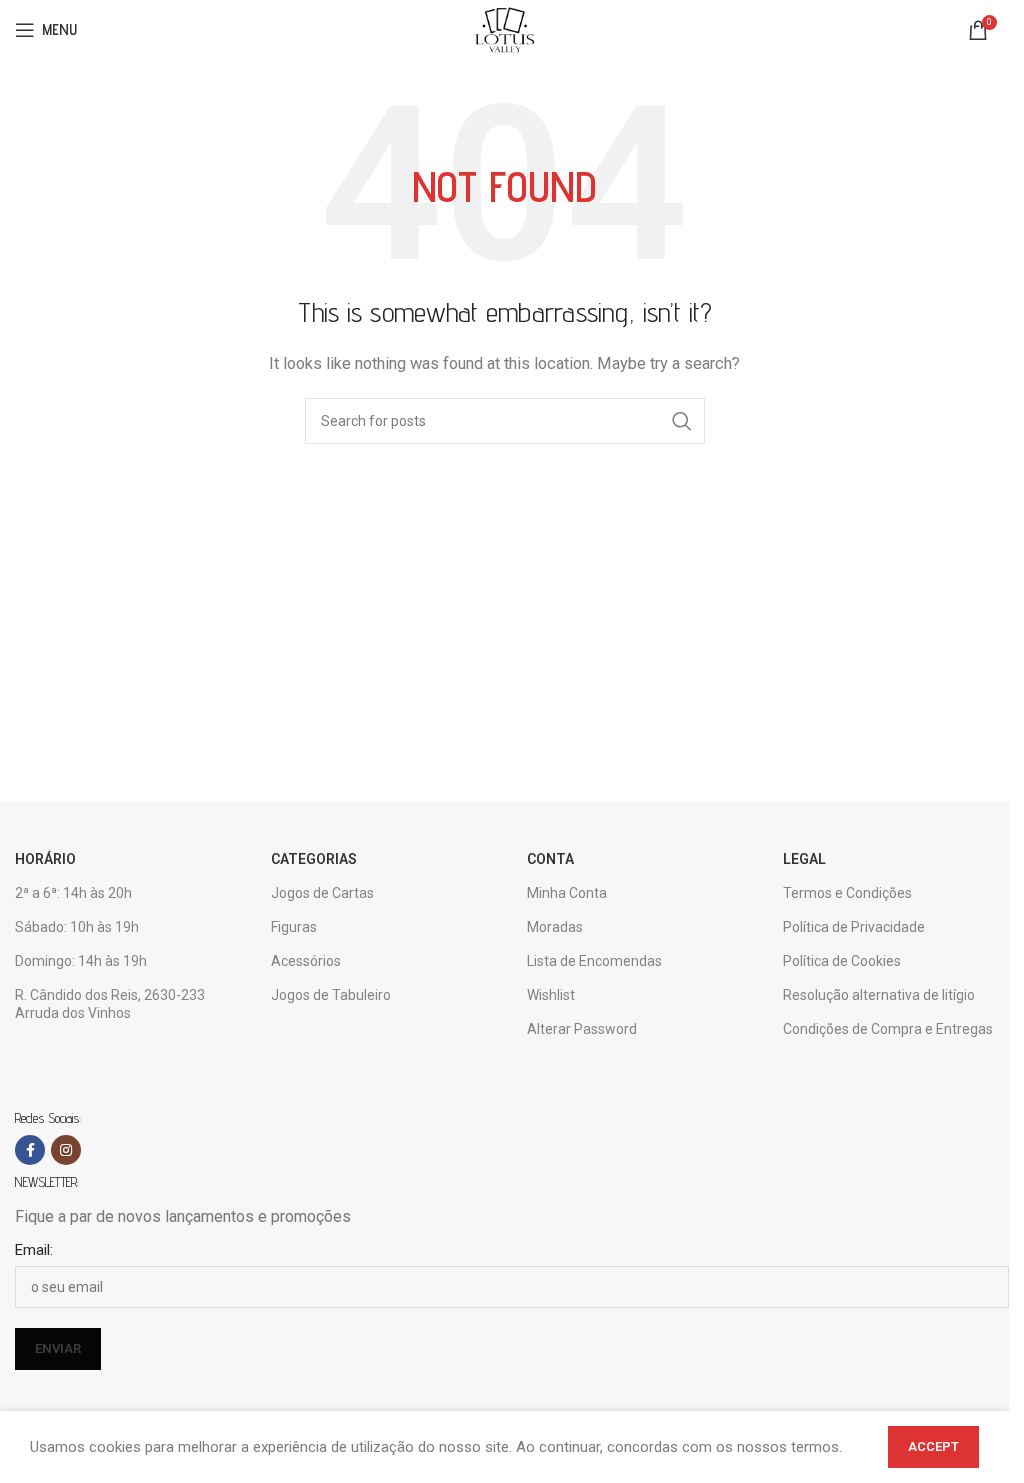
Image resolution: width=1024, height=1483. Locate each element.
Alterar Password (582, 1029)
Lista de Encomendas (594, 961)
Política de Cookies (842, 961)
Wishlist (551, 995)
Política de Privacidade (854, 927)
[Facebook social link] (30, 1150)
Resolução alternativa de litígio (879, 995)
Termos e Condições (847, 893)
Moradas (555, 927)
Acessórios (306, 961)
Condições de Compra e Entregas (888, 1029)
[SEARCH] (682, 421)
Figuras (294, 927)
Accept (933, 1446)
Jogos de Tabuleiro (331, 995)
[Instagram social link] (66, 1150)
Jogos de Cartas (322, 893)
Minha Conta (567, 893)
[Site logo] (504, 29)
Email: (34, 1250)
